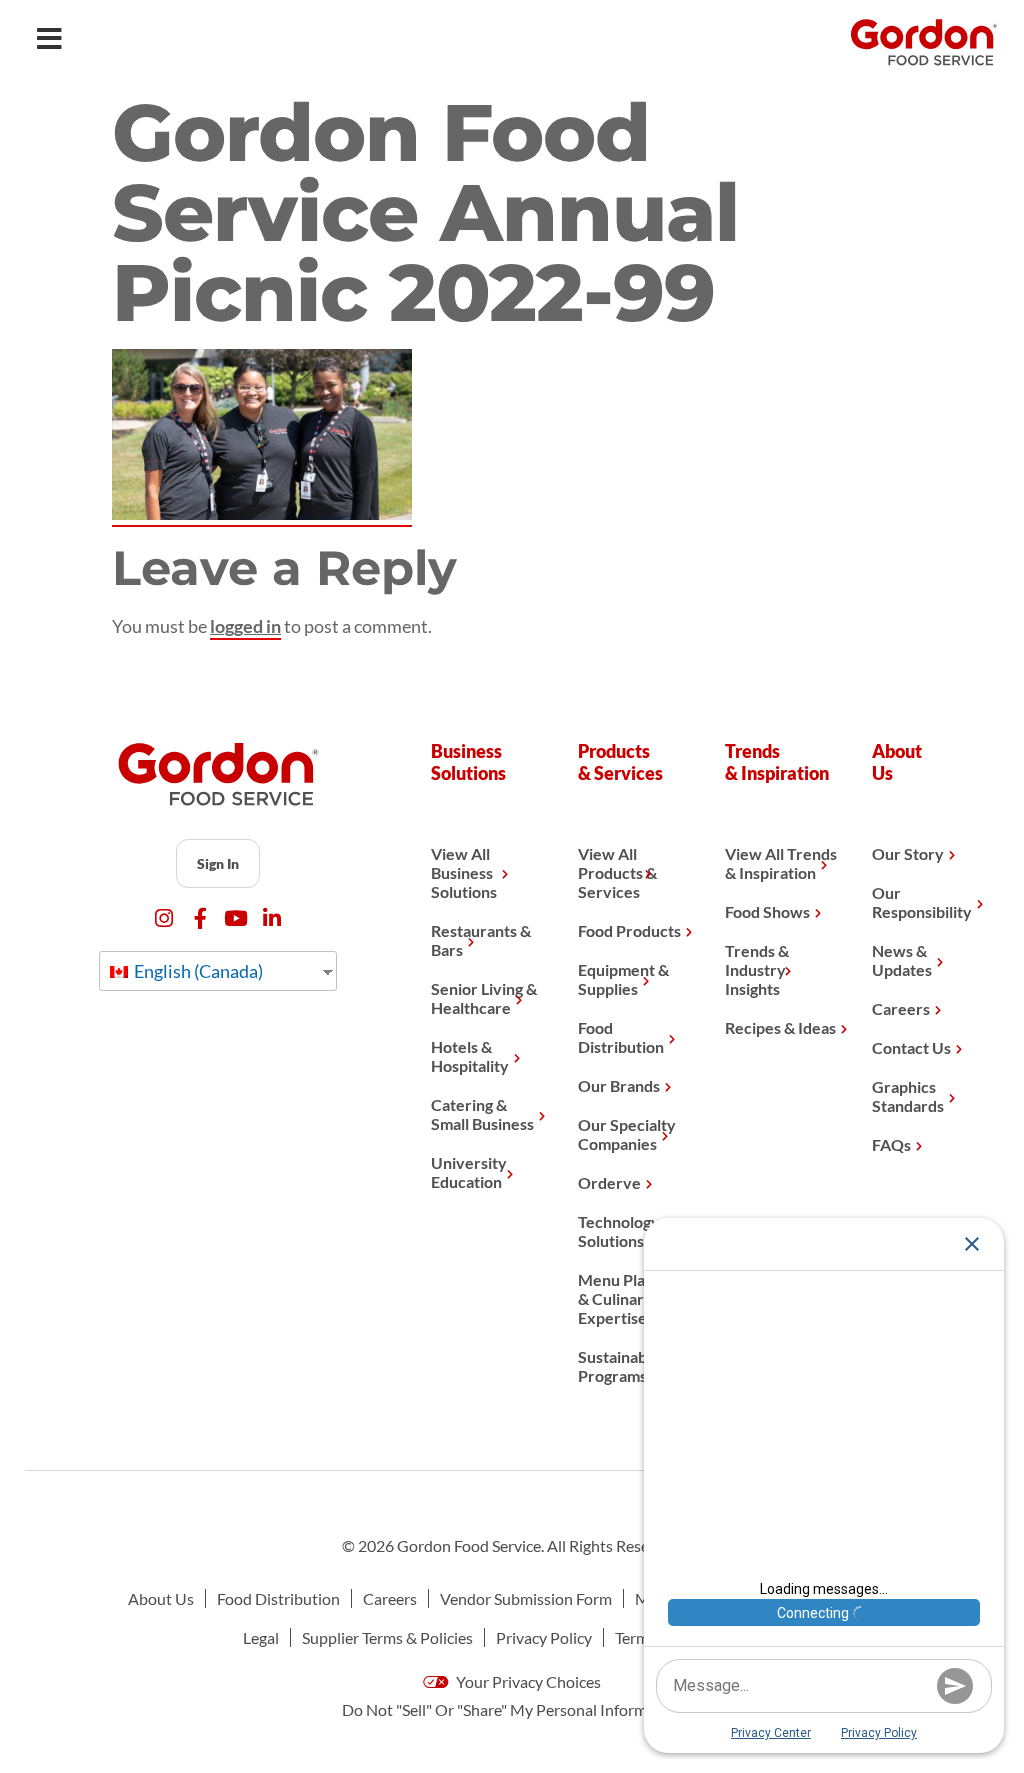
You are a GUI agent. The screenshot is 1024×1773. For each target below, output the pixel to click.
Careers (901, 1008)
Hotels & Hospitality (470, 1056)
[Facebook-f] (200, 918)
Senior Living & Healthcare (484, 998)
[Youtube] (236, 918)
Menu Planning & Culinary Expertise (631, 1298)
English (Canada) (197, 971)
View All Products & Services (617, 872)
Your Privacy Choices (527, 1681)
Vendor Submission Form (526, 1598)
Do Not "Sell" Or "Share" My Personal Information (512, 1709)
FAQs (891, 1144)
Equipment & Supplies (623, 979)
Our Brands (619, 1085)
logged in (245, 626)
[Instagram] (164, 918)
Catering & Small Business (482, 1114)
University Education (469, 1172)
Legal (261, 1637)
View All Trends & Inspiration (781, 863)
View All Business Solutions (464, 872)
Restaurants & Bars (481, 940)
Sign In (218, 863)
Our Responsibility (922, 902)
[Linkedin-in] (272, 918)
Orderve (609, 1182)
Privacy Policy (544, 1637)
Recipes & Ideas (780, 1027)
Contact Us (911, 1047)
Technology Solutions (619, 1231)
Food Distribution (621, 1037)
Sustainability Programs (626, 1366)
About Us (161, 1598)
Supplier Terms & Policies (387, 1637)
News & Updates (902, 960)
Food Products (629, 930)
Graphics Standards (908, 1096)
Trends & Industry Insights (757, 969)
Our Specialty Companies (627, 1134)
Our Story (908, 853)
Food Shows (767, 911)
